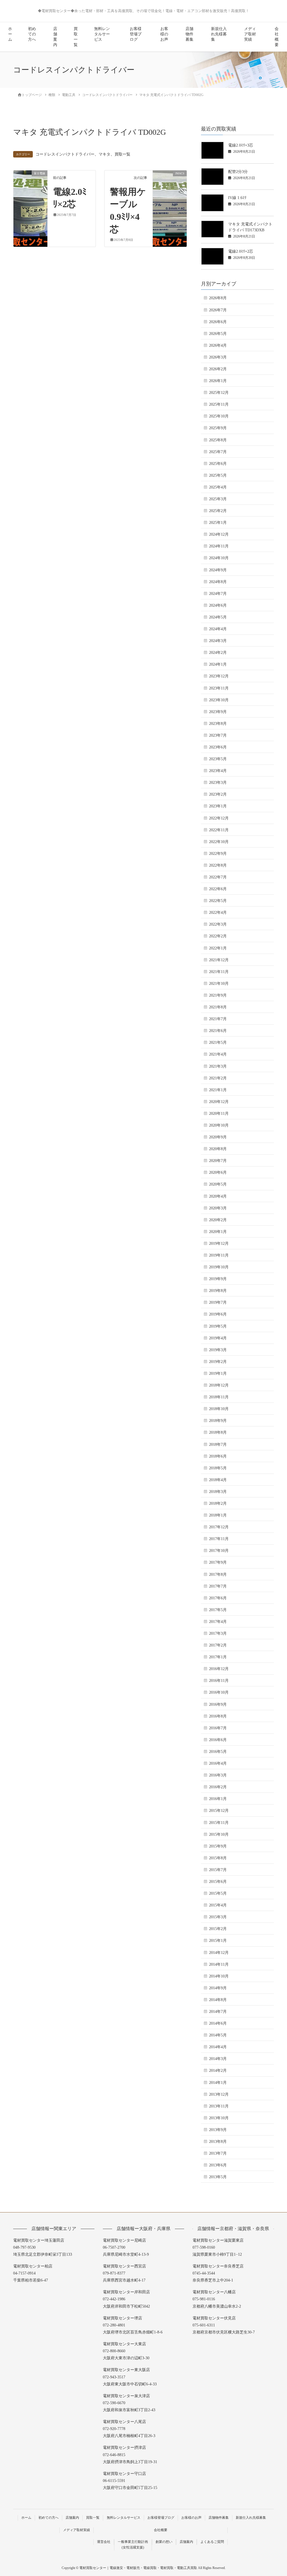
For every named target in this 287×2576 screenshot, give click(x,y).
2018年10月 (219, 1409)
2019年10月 (219, 1267)
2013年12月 (219, 2094)
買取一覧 (76, 37)
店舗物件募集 (189, 34)
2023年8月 (218, 724)
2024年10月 (219, 558)
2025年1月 (218, 523)
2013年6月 (218, 2165)
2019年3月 (218, 1350)
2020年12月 (219, 1102)
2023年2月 (218, 794)
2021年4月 (218, 1054)
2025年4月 (218, 487)
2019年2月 (218, 1362)
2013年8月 (218, 2142)
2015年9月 (218, 1846)
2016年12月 (219, 1669)
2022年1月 (218, 948)
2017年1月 (218, 1657)
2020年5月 (218, 1184)
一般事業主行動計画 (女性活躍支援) (133, 2545)
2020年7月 (218, 1161)
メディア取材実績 (250, 34)
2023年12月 (219, 676)
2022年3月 (218, 924)
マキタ (105, 154)
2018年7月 (218, 1445)
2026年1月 (218, 381)
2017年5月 (218, 1610)
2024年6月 (218, 605)
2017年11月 (219, 1539)
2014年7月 (218, 2012)
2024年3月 (218, 641)
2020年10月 (219, 1125)
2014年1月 (218, 2083)
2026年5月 (218, 334)
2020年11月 (219, 1114)
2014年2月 (218, 2071)
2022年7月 (218, 877)
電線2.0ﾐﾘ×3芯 (241, 145)
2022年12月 (219, 818)
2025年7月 (218, 452)
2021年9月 (218, 995)
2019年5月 (218, 1326)
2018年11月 (219, 1397)
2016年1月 (218, 1799)
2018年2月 (218, 1503)
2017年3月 (218, 1633)
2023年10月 (219, 700)
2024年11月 (219, 546)
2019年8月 (218, 1291)
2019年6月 (218, 1314)
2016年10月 (219, 1692)
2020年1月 (218, 1232)
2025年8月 (218, 440)
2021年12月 (219, 960)
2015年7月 (218, 1870)
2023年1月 (218, 806)
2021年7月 (218, 1019)
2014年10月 (219, 1976)
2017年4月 (218, 1622)
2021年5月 (218, 1042)
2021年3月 (218, 1066)
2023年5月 (218, 759)
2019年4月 (218, 1338)
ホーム (10, 34)
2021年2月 (218, 1078)
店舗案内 (55, 37)
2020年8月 (218, 1149)
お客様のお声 (164, 34)
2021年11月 (219, 972)
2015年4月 (218, 1905)
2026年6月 (218, 322)
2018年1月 (218, 1515)
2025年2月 (218, 511)
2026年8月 (218, 298)
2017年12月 (219, 1527)
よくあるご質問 (212, 2542)
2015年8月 (218, 1858)
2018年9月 (218, 1421)
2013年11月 (219, 2106)
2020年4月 (218, 1196)
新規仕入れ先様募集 (219, 34)
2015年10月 (219, 1834)
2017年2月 (218, 1645)
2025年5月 (218, 475)
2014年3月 (218, 2059)
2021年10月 (219, 984)
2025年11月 (219, 404)
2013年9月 (218, 2130)
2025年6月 (218, 464)
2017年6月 (218, 1598)
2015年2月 (218, 1929)
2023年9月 (218, 712)
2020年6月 (218, 1172)
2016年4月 (218, 1763)
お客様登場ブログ (136, 34)
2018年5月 (218, 1468)
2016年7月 (218, 1728)
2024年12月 (219, 534)
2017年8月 (218, 1574)
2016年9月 (218, 1704)
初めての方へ (32, 34)
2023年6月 (218, 747)
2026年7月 (218, 310)
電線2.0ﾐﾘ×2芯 (241, 251)
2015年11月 (219, 1823)
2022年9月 (218, 854)
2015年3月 (218, 1917)
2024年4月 (218, 629)
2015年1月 (218, 1941)
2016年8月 (218, 1716)
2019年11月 (219, 1255)
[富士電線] (30, 191)
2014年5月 (218, 2035)
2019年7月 (218, 1302)
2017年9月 (218, 1562)
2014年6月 (218, 2023)
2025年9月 (218, 428)
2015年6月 (218, 1882)
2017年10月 (219, 1551)
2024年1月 (218, 664)
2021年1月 (218, 1090)
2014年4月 (218, 2047)
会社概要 (277, 37)
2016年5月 (218, 1752)
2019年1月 (218, 1373)
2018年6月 (218, 1456)
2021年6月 (218, 1031)
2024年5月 (218, 617)
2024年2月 (218, 653)
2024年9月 (218, 570)
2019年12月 (219, 1244)
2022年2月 (218, 936)
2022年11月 (219, 830)
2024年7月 (218, 594)
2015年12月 (219, 1811)
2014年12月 (219, 1953)
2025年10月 (219, 416)
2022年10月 (219, 842)
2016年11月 (219, 1681)
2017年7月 (218, 1586)
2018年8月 (218, 1432)
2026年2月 (218, 369)
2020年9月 (218, 1137)
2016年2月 (218, 1787)
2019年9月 (218, 1279)
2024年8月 (218, 582)
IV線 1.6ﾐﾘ (237, 198)
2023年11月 (219, 688)
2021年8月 (218, 1007)
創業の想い (164, 2542)
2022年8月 (218, 865)
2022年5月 (218, 901)
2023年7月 (218, 735)
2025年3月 (218, 499)
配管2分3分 (238, 172)
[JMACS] (170, 191)
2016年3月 (218, 1775)
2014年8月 (218, 2000)
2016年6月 (218, 1740)
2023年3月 (218, 783)
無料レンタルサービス (102, 34)
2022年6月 (218, 889)
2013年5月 (218, 2177)
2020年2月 (218, 1220)
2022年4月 (218, 913)
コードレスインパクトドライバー (65, 154)
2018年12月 (219, 1385)
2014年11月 (219, 1964)
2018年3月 (218, 1492)
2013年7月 (218, 2153)
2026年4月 (218, 345)
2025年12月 (219, 393)
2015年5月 (218, 1893)
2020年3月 (218, 1208)
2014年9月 (218, 1988)
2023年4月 (218, 771)
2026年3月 (218, 357)
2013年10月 (219, 2118)
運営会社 (104, 2542)
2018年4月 (218, 1480)
